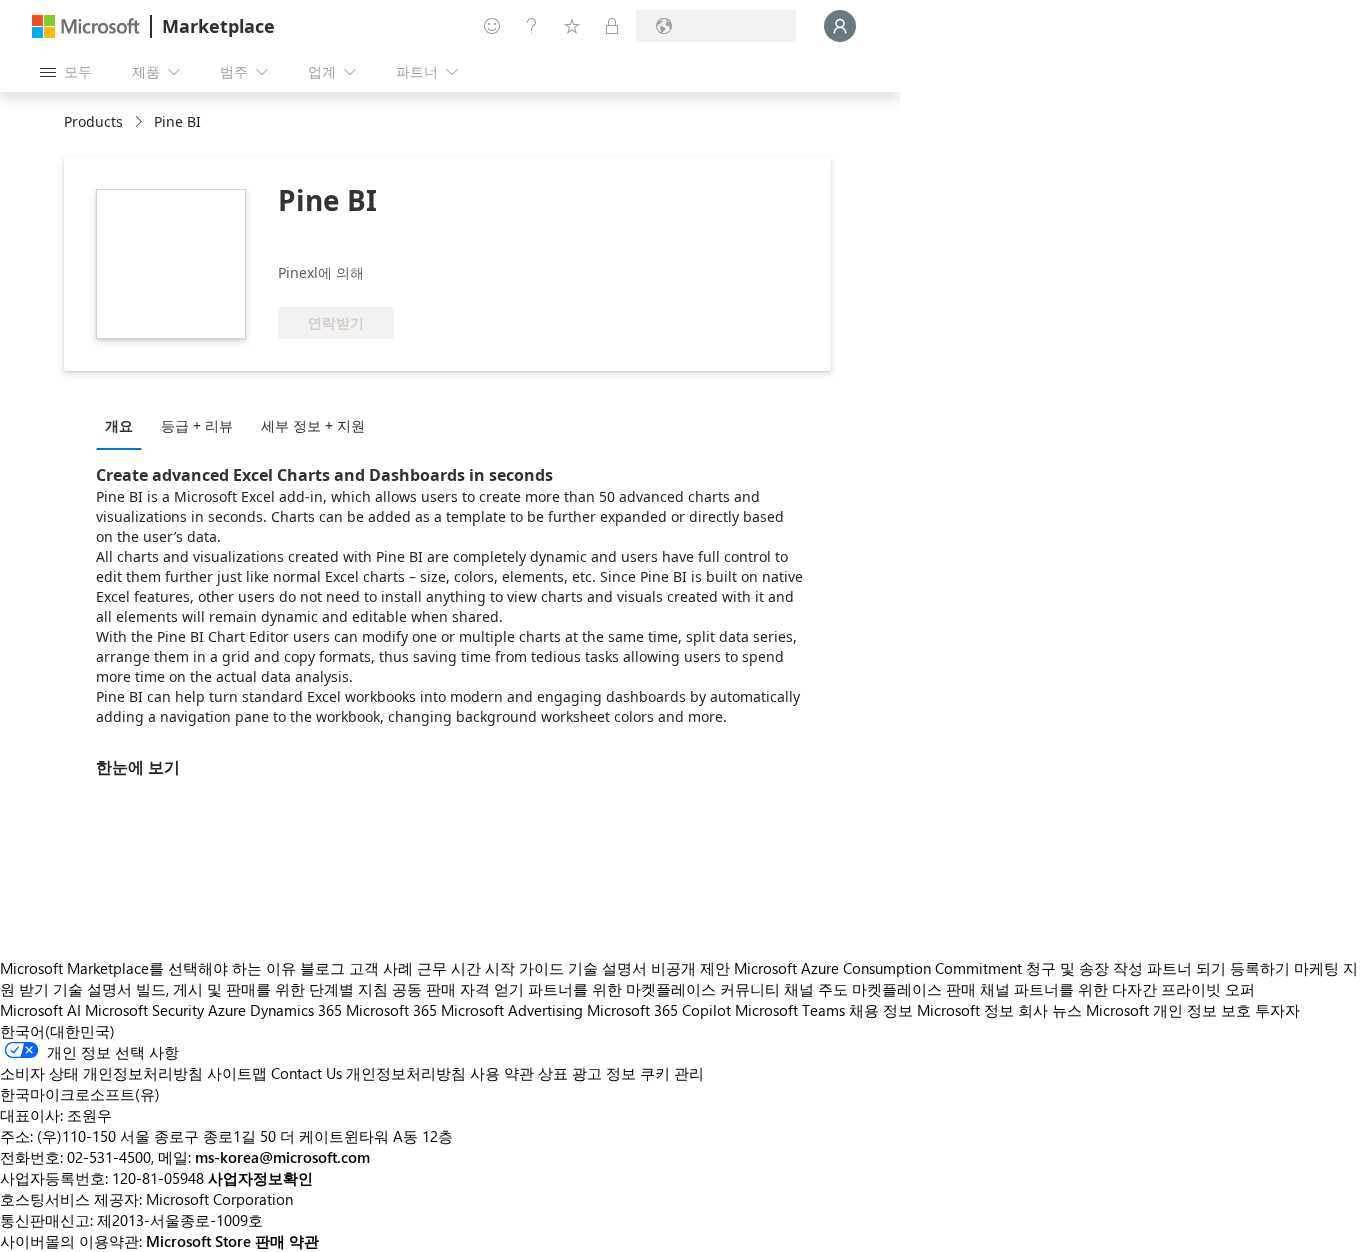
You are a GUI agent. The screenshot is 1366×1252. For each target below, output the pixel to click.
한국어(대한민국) (57, 1031)
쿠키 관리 (672, 1073)
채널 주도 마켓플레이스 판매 (880, 989)
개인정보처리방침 (406, 1073)
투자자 (1277, 1010)
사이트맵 (237, 1073)
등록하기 (1260, 968)
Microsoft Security (144, 1010)
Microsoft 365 (391, 1010)
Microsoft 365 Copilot (659, 1010)
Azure (227, 1010)
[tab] (124, 425)
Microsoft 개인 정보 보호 (1168, 1010)
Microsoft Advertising (512, 1010)
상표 (553, 1073)
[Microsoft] (86, 26)
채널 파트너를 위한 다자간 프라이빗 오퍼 (1117, 989)
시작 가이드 (524, 968)
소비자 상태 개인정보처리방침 (101, 1073)
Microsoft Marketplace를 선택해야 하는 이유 (148, 968)
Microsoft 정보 (965, 1010)
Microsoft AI (40, 1010)
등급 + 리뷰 (197, 425)
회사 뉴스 (1050, 1010)
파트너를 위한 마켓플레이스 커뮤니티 (654, 989)
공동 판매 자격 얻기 (458, 989)
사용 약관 (502, 1073)
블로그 (322, 968)
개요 (119, 425)
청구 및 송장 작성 (1084, 968)
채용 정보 (881, 1010)
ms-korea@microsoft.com (282, 1157)
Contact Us (306, 1073)
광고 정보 (604, 1073)
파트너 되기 (1186, 968)
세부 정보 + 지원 (313, 425)
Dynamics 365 (296, 1010)
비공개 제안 (690, 968)
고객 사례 (381, 968)
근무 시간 (449, 968)
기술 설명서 (607, 968)
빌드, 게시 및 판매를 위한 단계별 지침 (262, 989)
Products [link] (93, 121)
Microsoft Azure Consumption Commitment (880, 968)
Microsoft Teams (790, 1010)
